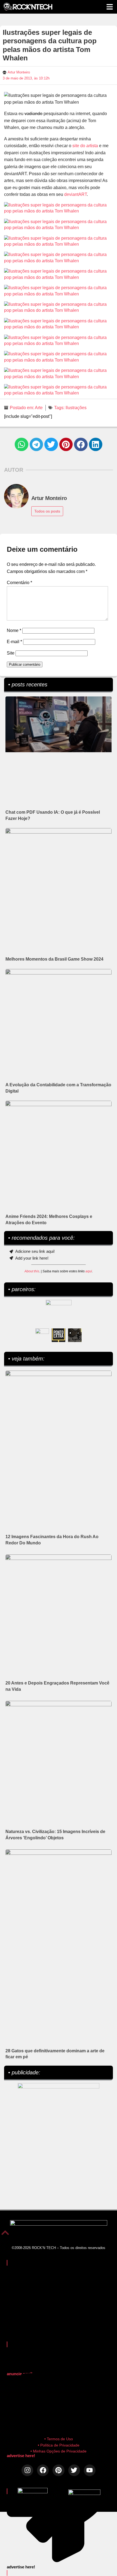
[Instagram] (27, 2470)
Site (11, 653)
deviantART (76, 194)
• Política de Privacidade (59, 2445)
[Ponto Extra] (59, 1335)
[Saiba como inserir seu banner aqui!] (42, 1335)
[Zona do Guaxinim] (75, 1335)
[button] (21, 445)
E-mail (14, 642)
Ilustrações (76, 408)
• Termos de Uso (59, 2439)
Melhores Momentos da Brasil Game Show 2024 (54, 959)
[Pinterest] (58, 2470)
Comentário (19, 583)
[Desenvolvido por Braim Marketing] (84, 2493)
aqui (89, 1271)
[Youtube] (90, 2470)
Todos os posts (47, 511)
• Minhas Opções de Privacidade (59, 2451)
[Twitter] (74, 2470)
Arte (39, 408)
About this (32, 1271)
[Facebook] (43, 2470)
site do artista (85, 146)
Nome (14, 630)
